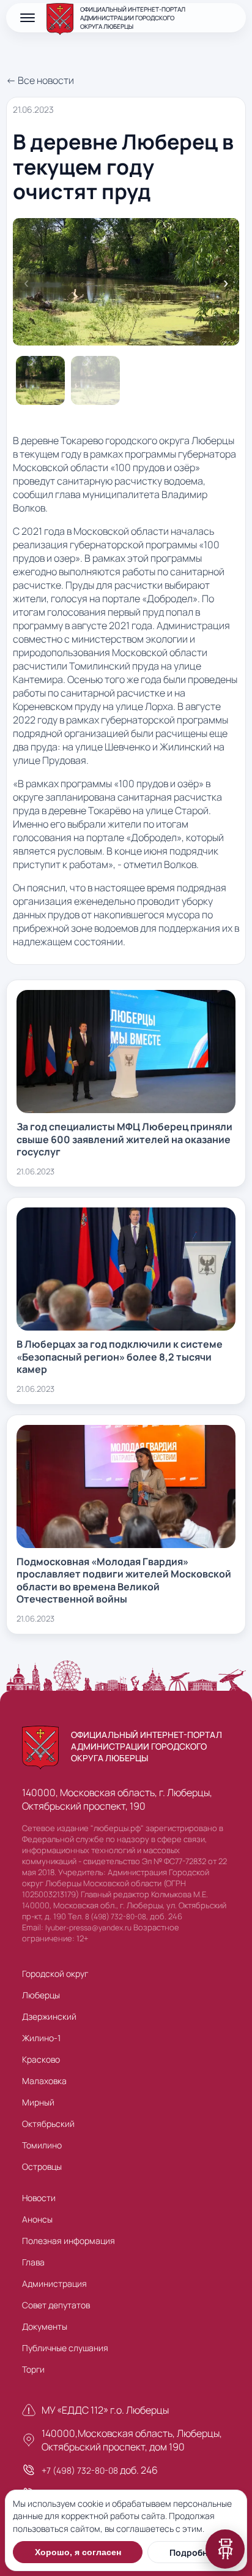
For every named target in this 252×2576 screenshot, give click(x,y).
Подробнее (194, 2552)
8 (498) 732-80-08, (117, 1917)
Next (226, 283)
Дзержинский (49, 2016)
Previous (26, 283)
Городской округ (55, 1974)
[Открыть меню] (28, 18)
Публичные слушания (65, 2348)
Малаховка (44, 2081)
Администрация (54, 2283)
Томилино (42, 2145)
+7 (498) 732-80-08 (80, 2470)
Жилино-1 (41, 2038)
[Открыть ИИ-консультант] (225, 2549)
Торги (33, 2369)
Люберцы (41, 1995)
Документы (45, 2326)
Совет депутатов (56, 2305)
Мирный (38, 2102)
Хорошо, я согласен (78, 2552)
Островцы (42, 2166)
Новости (39, 2198)
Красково (41, 2059)
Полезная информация (69, 2241)
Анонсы (37, 2219)
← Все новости (40, 80)
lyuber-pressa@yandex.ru (88, 1928)
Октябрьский (48, 2124)
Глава (33, 2262)
